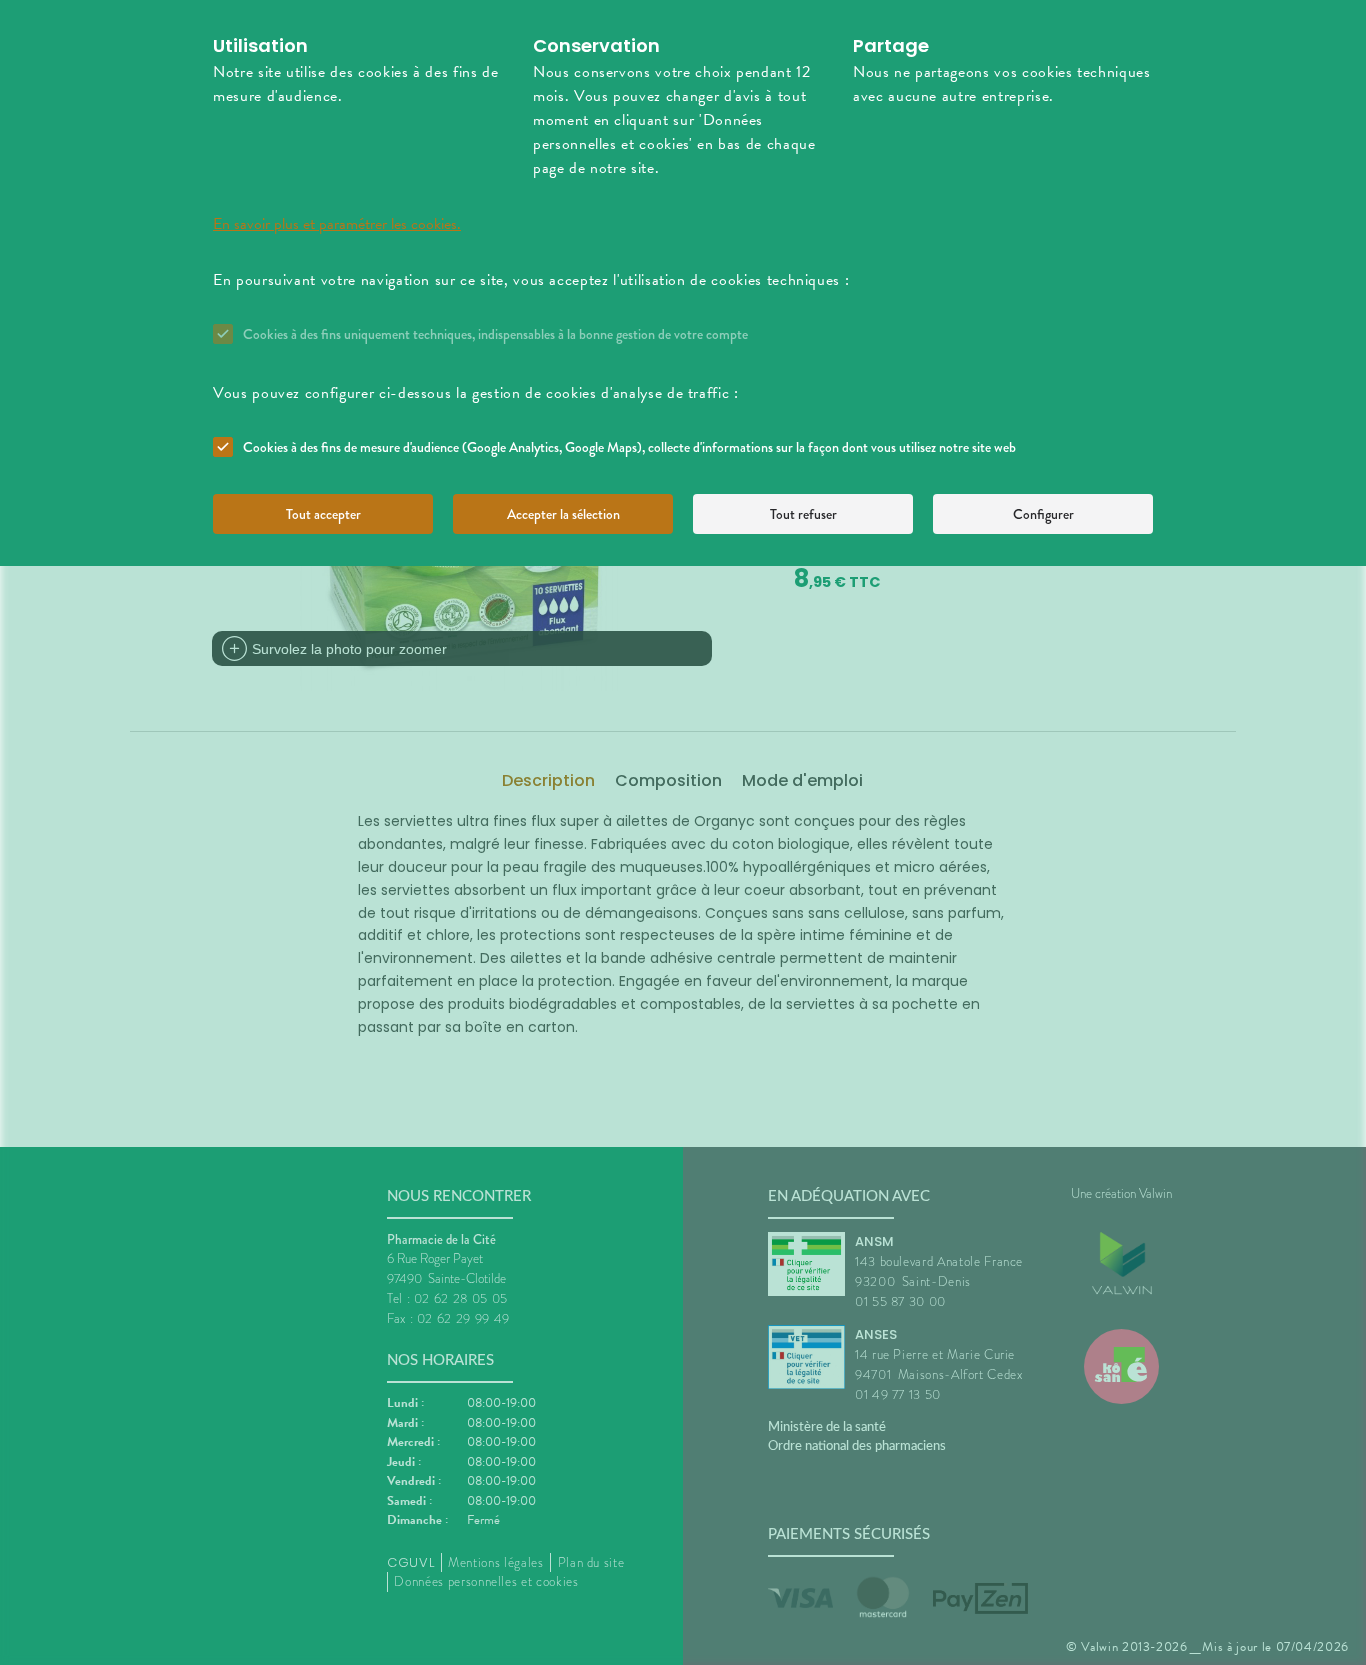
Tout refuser (803, 514)
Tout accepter (323, 514)
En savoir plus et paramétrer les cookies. (337, 224)
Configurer (1043, 514)
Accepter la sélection (563, 514)
